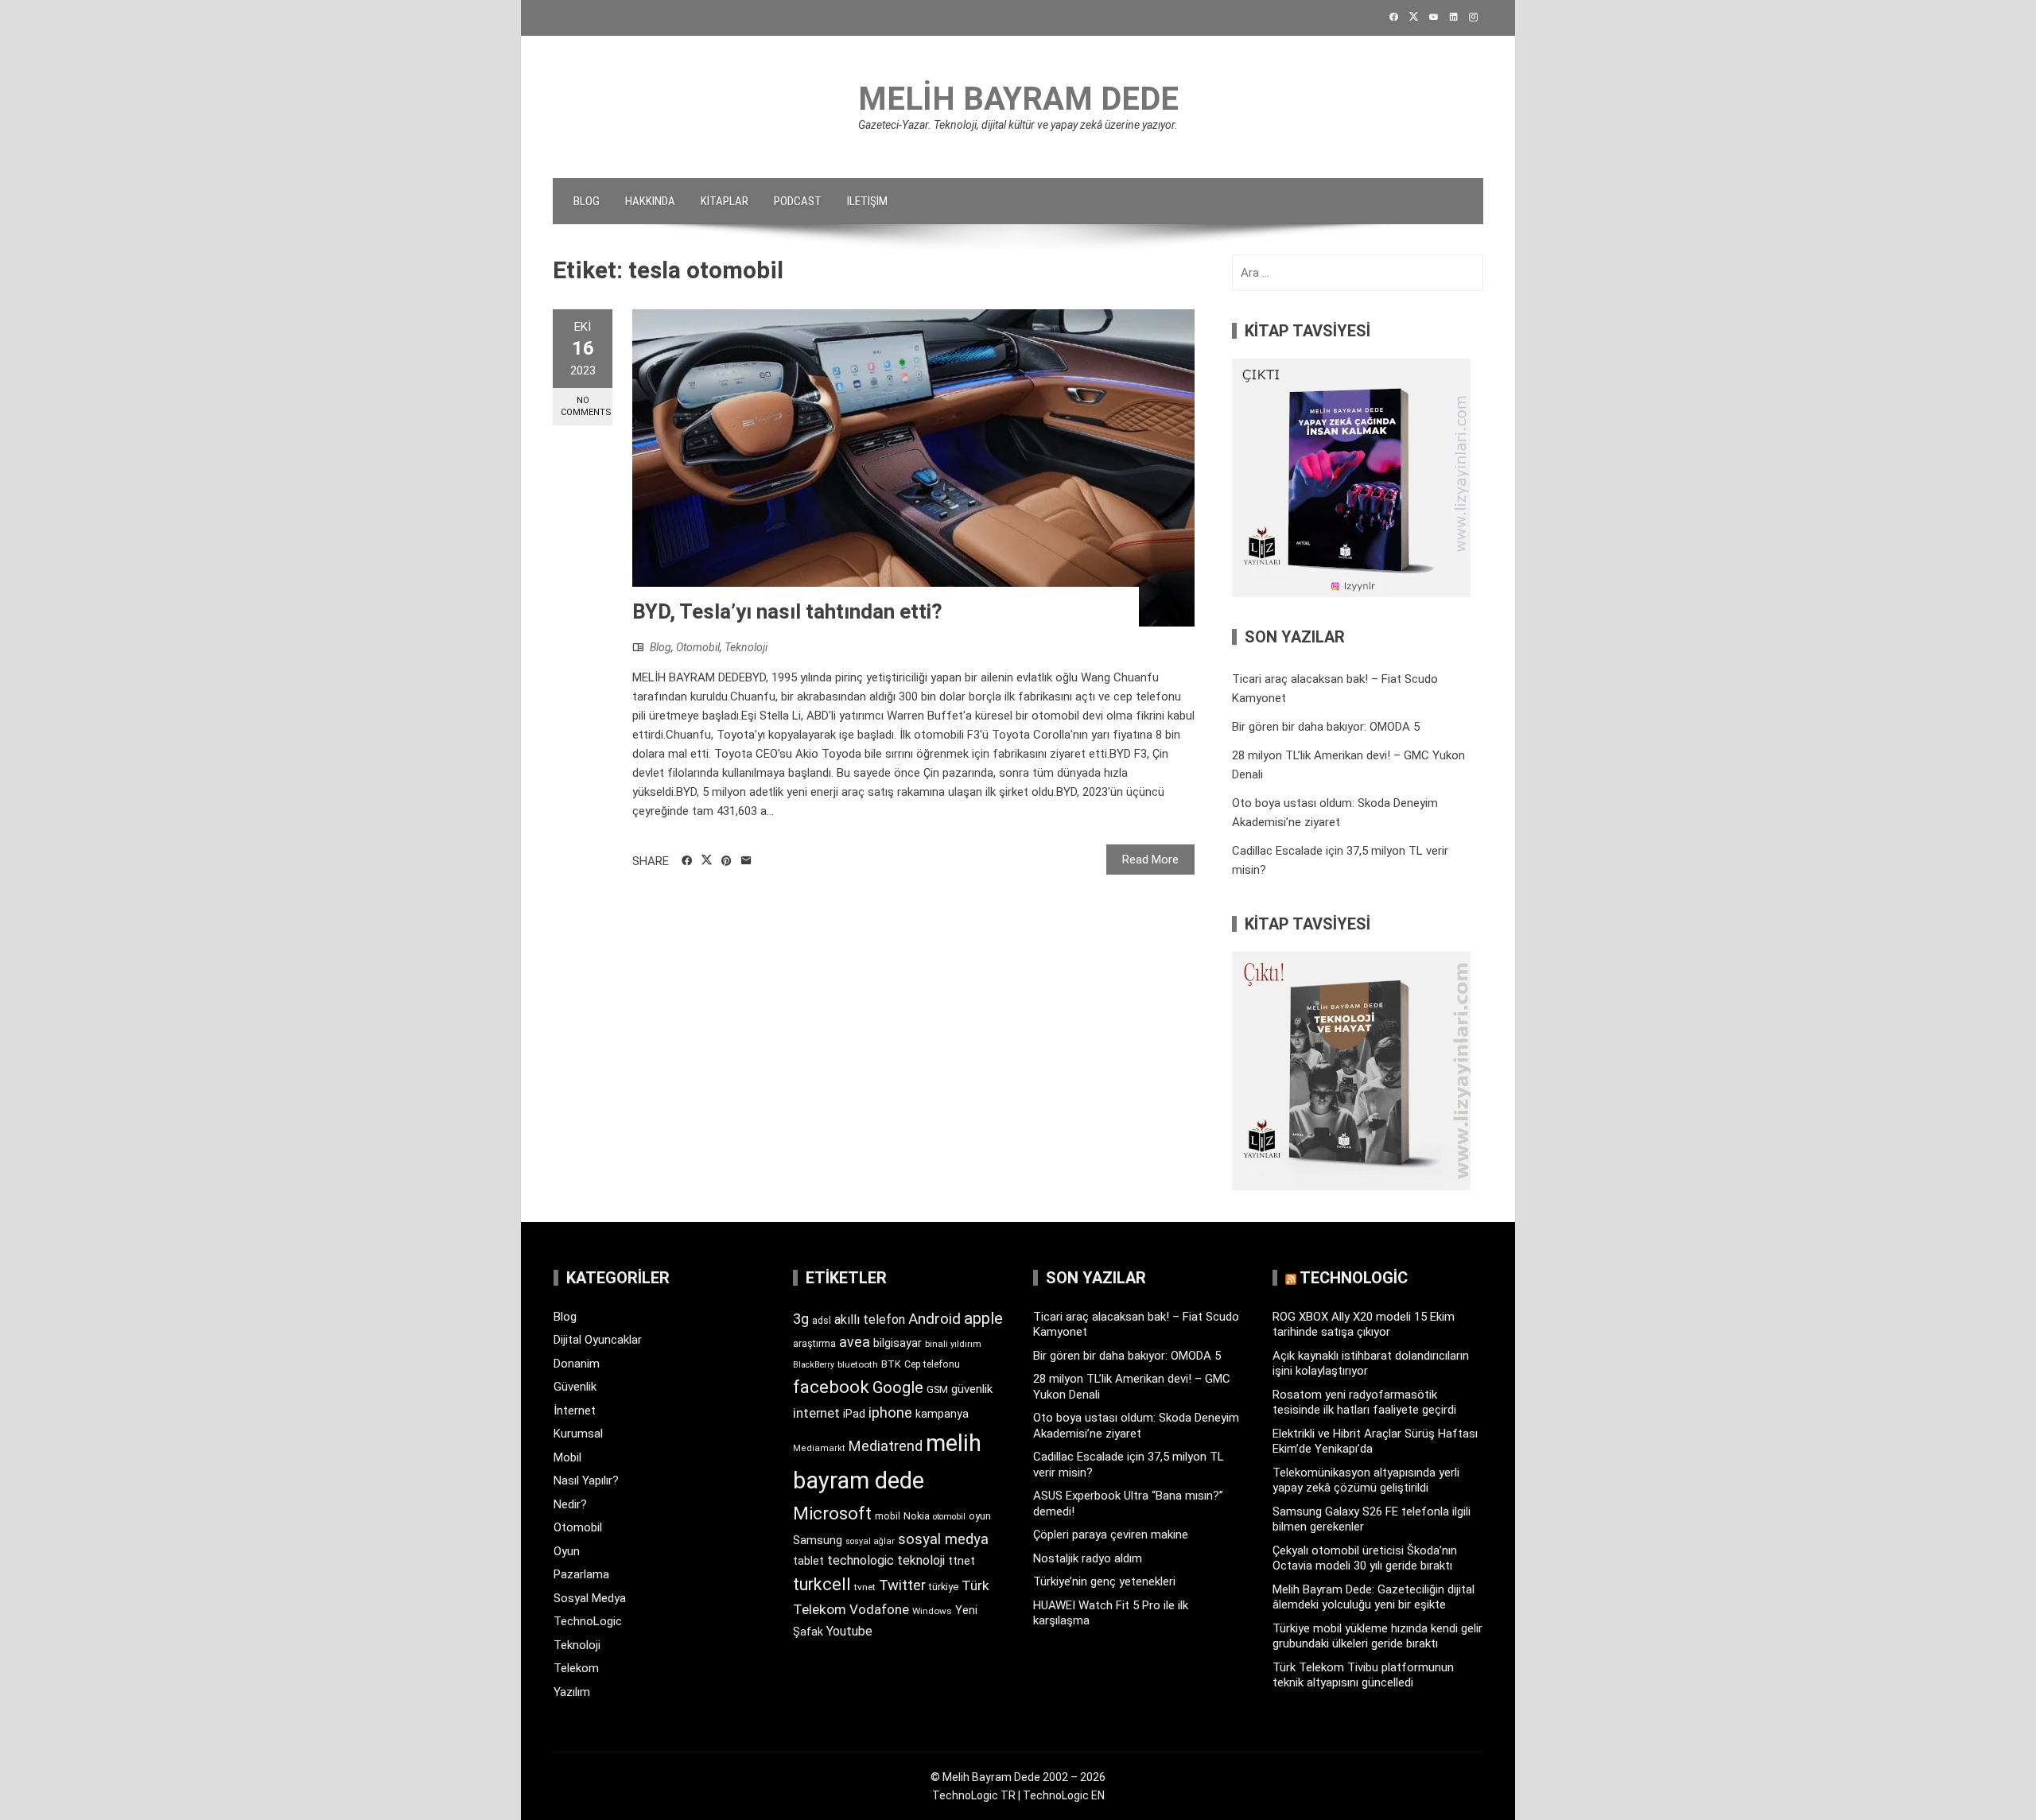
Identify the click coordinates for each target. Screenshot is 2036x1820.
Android (934, 1319)
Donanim (577, 1364)
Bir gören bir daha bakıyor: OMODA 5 (1326, 727)
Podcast (798, 201)
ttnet (962, 1561)
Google (898, 1387)
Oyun (567, 1551)
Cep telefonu (932, 1364)
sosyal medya (943, 1539)
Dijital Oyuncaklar (598, 1340)
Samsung (818, 1541)
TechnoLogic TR (974, 1795)
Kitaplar (725, 201)
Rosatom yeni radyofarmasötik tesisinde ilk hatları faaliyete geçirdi (1364, 1403)
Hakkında (650, 201)
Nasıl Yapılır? (586, 1480)
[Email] (746, 861)
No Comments (586, 406)
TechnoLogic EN (1064, 1795)
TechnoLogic (588, 1621)
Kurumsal (578, 1434)
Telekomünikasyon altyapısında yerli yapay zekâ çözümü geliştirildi (1366, 1480)
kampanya (942, 1414)
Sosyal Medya (590, 1598)
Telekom (576, 1668)
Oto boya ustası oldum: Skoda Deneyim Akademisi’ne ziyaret (1136, 1426)
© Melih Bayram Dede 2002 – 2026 (1018, 1777)
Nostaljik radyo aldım (1088, 1558)
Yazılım (572, 1692)
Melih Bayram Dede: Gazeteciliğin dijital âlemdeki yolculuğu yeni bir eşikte (1374, 1597)
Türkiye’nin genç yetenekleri (1104, 1581)
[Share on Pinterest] (727, 861)
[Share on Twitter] (707, 860)
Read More (1150, 860)
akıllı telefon (870, 1319)
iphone (890, 1413)
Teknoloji (746, 647)
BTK (891, 1364)
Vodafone (879, 1609)
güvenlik (972, 1389)
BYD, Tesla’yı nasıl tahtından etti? (787, 611)
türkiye (944, 1587)
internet (816, 1413)
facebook (831, 1387)
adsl (822, 1321)
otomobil (949, 1517)
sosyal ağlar (870, 1541)
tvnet (865, 1587)
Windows (932, 1611)
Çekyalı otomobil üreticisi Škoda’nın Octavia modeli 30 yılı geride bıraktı (1365, 1558)
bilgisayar (898, 1343)
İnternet (575, 1411)
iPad (854, 1414)
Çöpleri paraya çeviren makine (1111, 1535)
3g (801, 1319)
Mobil (567, 1457)
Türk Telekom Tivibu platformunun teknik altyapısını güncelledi (1363, 1675)
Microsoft (832, 1513)
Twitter (902, 1585)
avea (855, 1342)
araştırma (814, 1343)
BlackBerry (814, 1365)
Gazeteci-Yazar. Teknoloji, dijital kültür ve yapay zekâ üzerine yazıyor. (1018, 125)
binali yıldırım (953, 1344)
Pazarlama (581, 1574)
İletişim (867, 201)
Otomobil (698, 647)
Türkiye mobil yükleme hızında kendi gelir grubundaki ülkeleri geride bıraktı (1377, 1636)
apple (983, 1318)
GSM (937, 1389)
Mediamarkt (819, 1448)
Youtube (849, 1631)
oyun (980, 1516)
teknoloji (921, 1560)
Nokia (917, 1516)
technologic (861, 1560)
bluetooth (858, 1364)
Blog (587, 201)
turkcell (822, 1584)
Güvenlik (575, 1387)
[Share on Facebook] (687, 861)
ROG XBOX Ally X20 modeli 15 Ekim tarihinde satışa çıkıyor (1364, 1325)
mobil (888, 1516)
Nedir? (570, 1504)
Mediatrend (886, 1446)
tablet (808, 1561)
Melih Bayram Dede (1018, 99)
